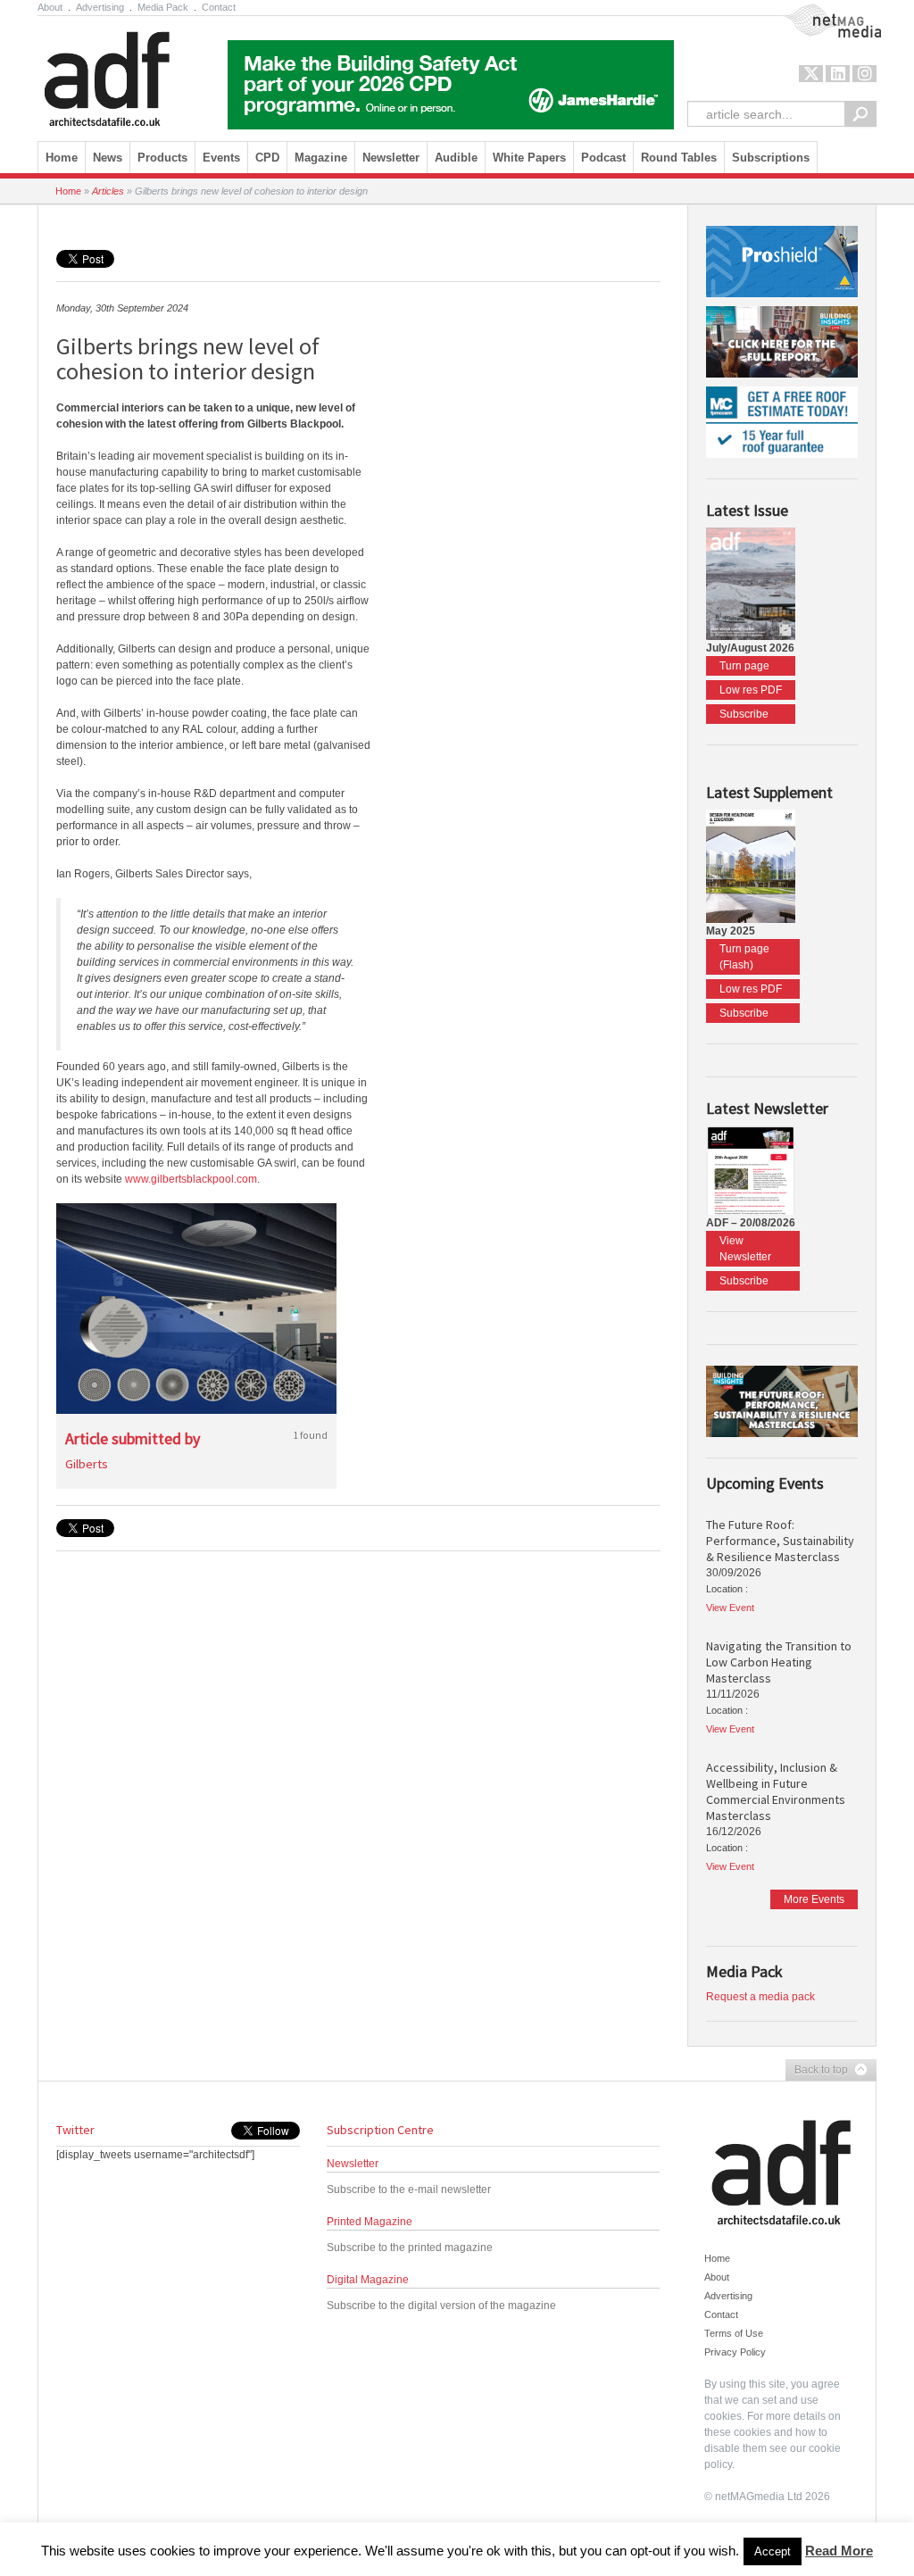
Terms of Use (734, 2333)
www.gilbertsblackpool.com (191, 1179)
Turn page (744, 666)
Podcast (603, 158)
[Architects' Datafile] (138, 74)
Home (62, 158)
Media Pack (163, 7)
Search (860, 114)
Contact (219, 7)
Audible (456, 158)
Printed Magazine (370, 2222)
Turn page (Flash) (744, 957)
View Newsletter (745, 1249)
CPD (267, 158)
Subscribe (744, 714)
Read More (839, 2551)
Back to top (817, 2071)
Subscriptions (771, 158)
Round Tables (679, 158)
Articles (108, 191)
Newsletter (353, 2164)
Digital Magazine (368, 2280)
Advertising (100, 7)
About (50, 7)
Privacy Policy (735, 2352)
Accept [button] (773, 2551)
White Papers (529, 158)
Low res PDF (751, 690)
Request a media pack (760, 1997)
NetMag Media (818, 12)
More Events (814, 1899)
